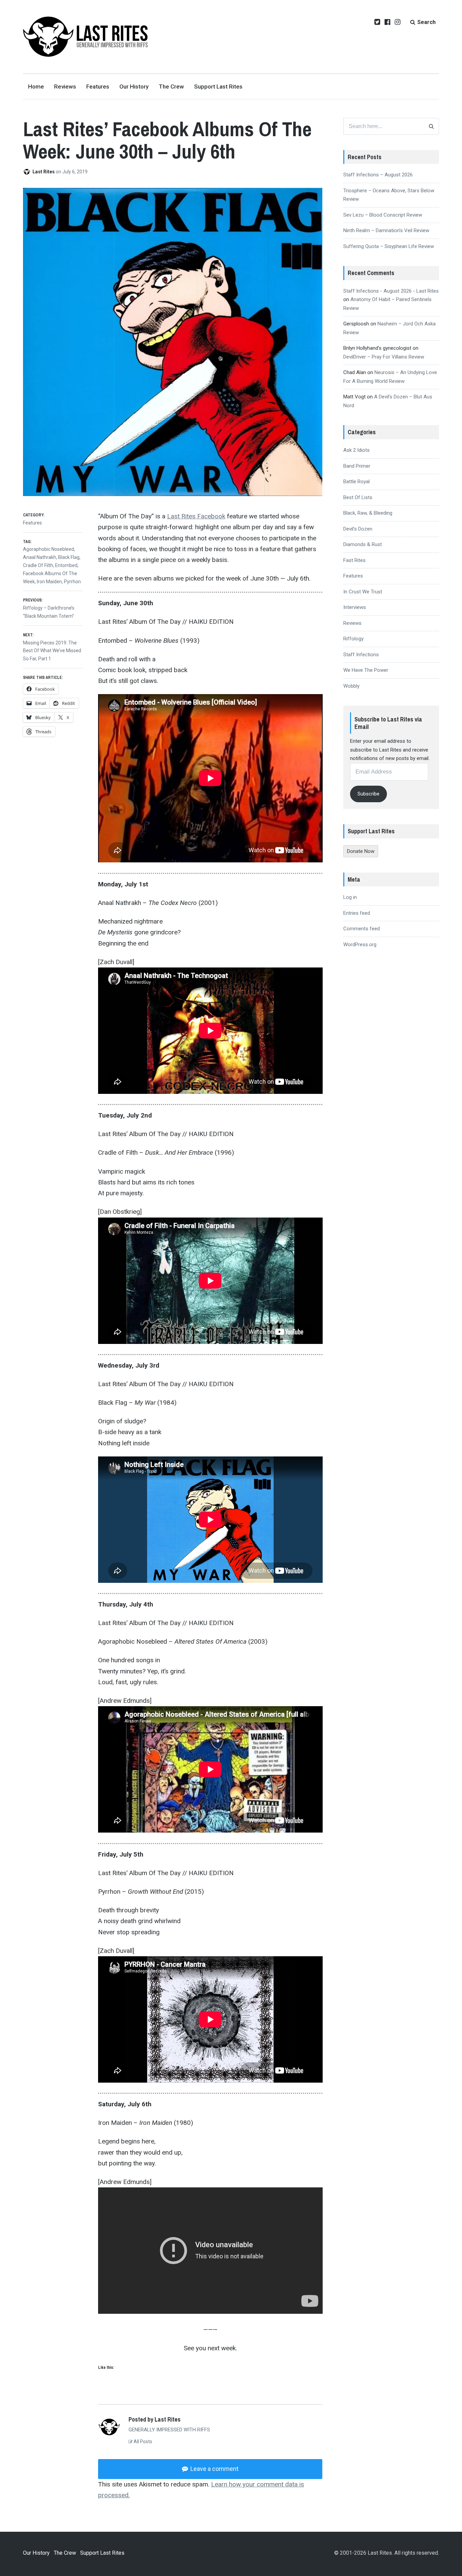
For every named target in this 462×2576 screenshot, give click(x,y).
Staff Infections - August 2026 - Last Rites (391, 291)
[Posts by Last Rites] (28, 172)
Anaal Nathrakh (40, 557)
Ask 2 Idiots (356, 450)
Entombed (66, 565)
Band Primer (357, 466)
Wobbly (351, 686)
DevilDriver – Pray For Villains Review (384, 357)
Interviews (355, 607)
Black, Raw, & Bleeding (368, 513)
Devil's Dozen (358, 529)
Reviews (65, 87)
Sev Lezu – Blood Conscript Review (383, 215)
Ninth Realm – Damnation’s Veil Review (386, 230)
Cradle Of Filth (38, 565)
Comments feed (362, 929)
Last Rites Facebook (196, 516)
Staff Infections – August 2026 (378, 175)
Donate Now (361, 851)
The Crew (171, 87)
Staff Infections (361, 655)
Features (98, 87)
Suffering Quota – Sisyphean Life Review (389, 246)
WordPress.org (360, 944)
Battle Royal (356, 482)
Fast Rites (354, 560)
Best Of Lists (358, 497)
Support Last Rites (218, 87)
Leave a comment (214, 2469)
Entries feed (357, 913)
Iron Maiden (49, 582)
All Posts (142, 2442)
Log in (350, 897)
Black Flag (69, 557)
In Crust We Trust (363, 592)
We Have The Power (366, 670)
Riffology (353, 639)
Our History (134, 87)
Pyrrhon (72, 582)
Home (36, 87)
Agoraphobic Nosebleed (49, 549)
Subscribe (368, 794)
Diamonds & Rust (363, 544)
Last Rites (44, 172)
